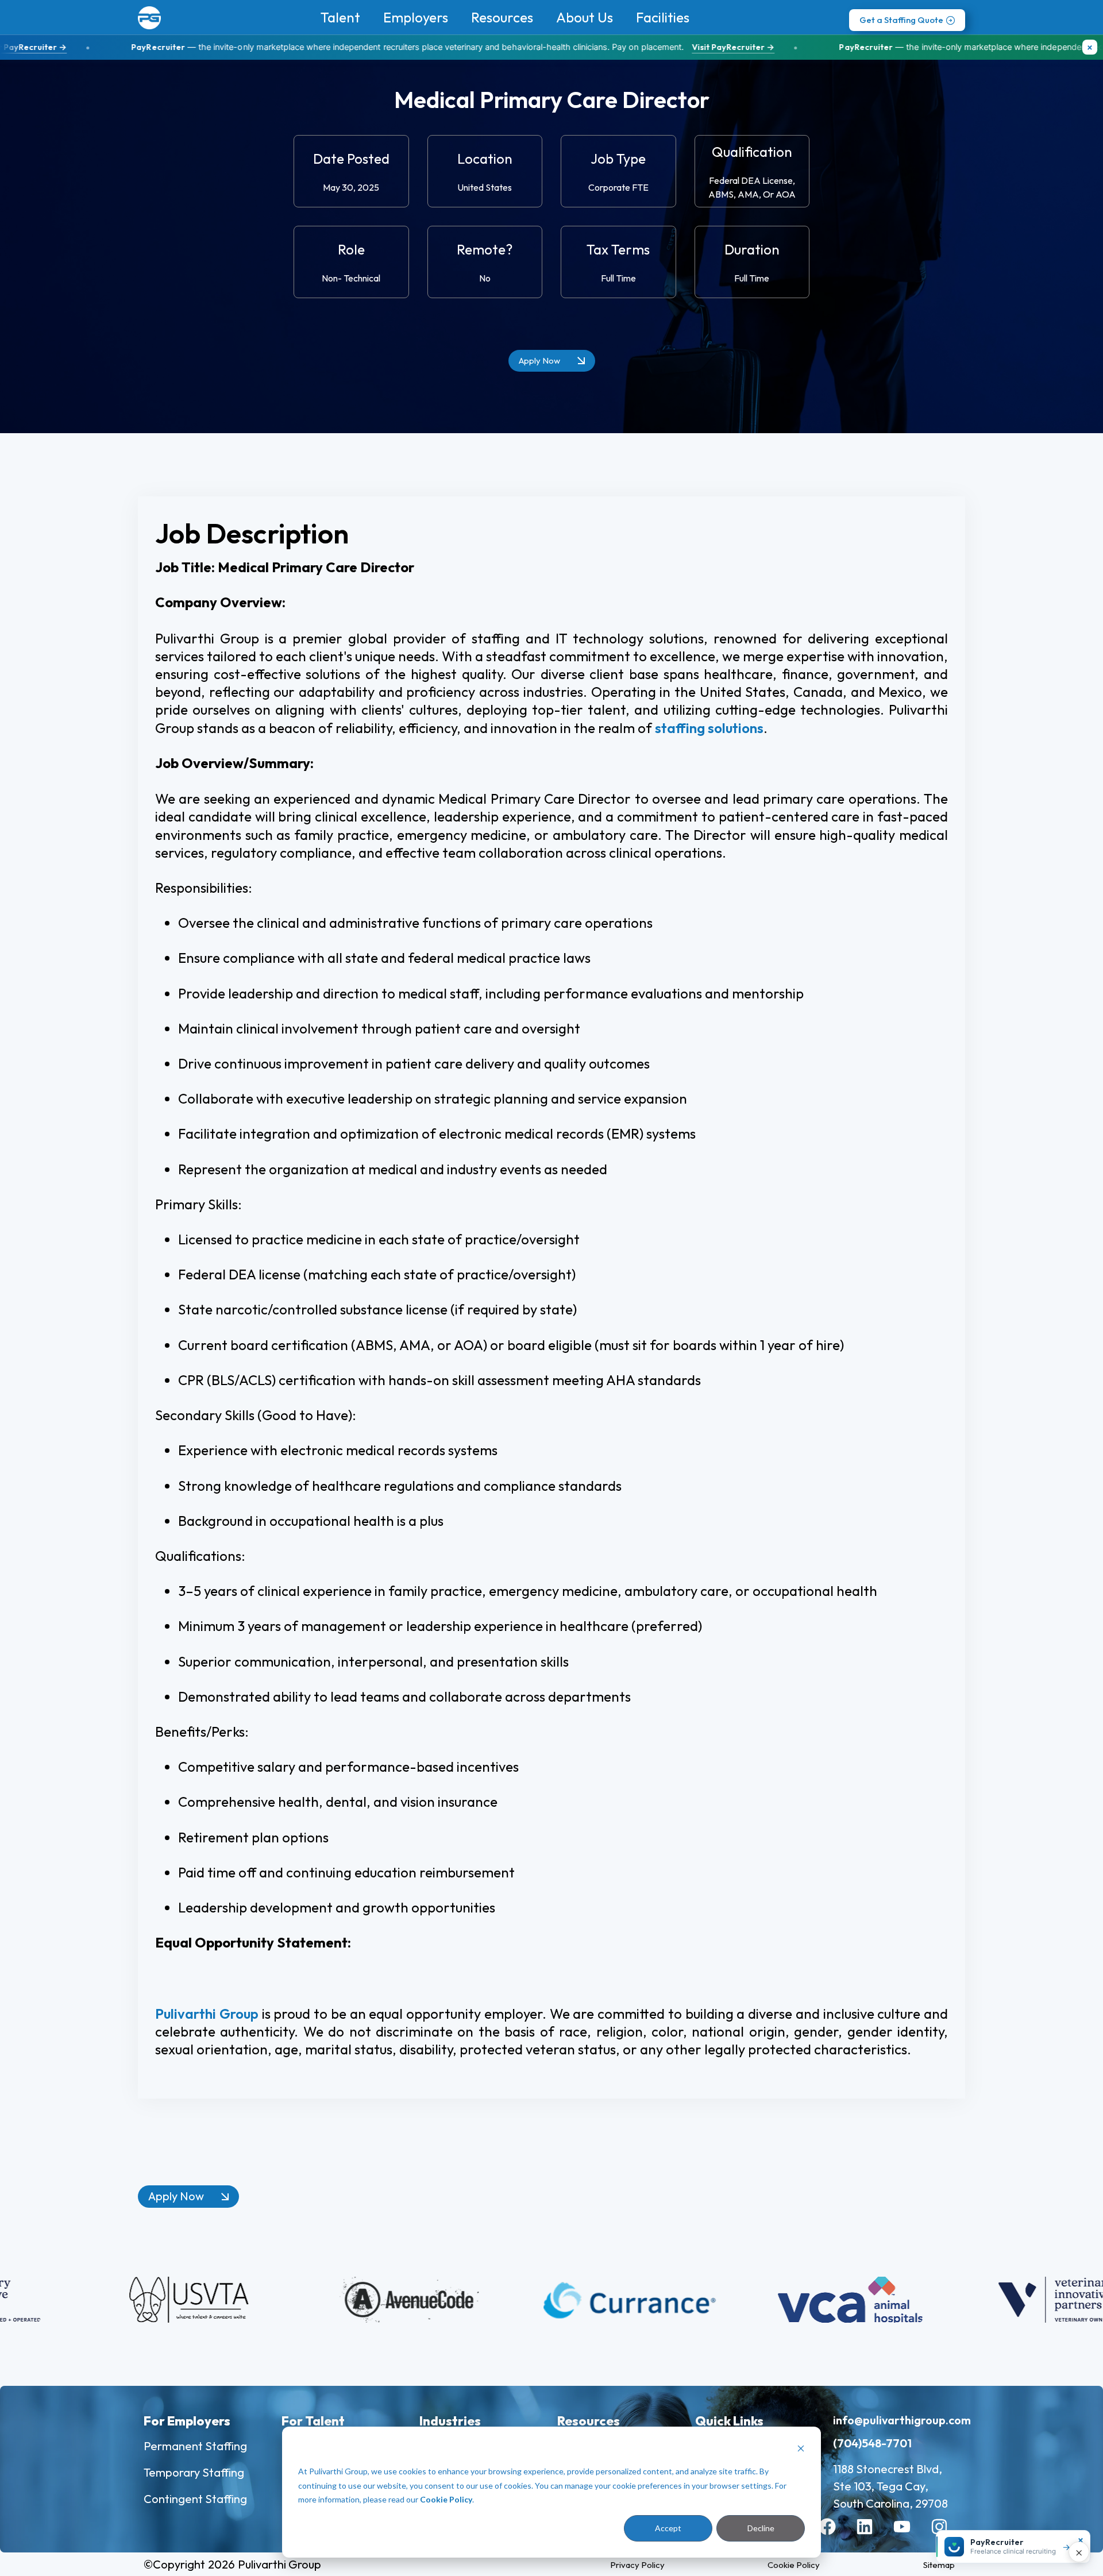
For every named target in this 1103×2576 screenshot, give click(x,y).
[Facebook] (836, 2535)
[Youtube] (911, 2535)
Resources (502, 17)
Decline (761, 2528)
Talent (340, 17)
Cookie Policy (446, 2499)
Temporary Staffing (194, 2472)
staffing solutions (709, 728)
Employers (416, 17)
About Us (585, 17)
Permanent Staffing (195, 2446)
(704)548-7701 (872, 2443)
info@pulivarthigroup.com (902, 2420)
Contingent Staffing (195, 2499)
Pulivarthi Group (207, 2014)
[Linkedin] (873, 2535)
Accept (668, 2528)
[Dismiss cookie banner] (801, 2450)
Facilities (663, 17)
